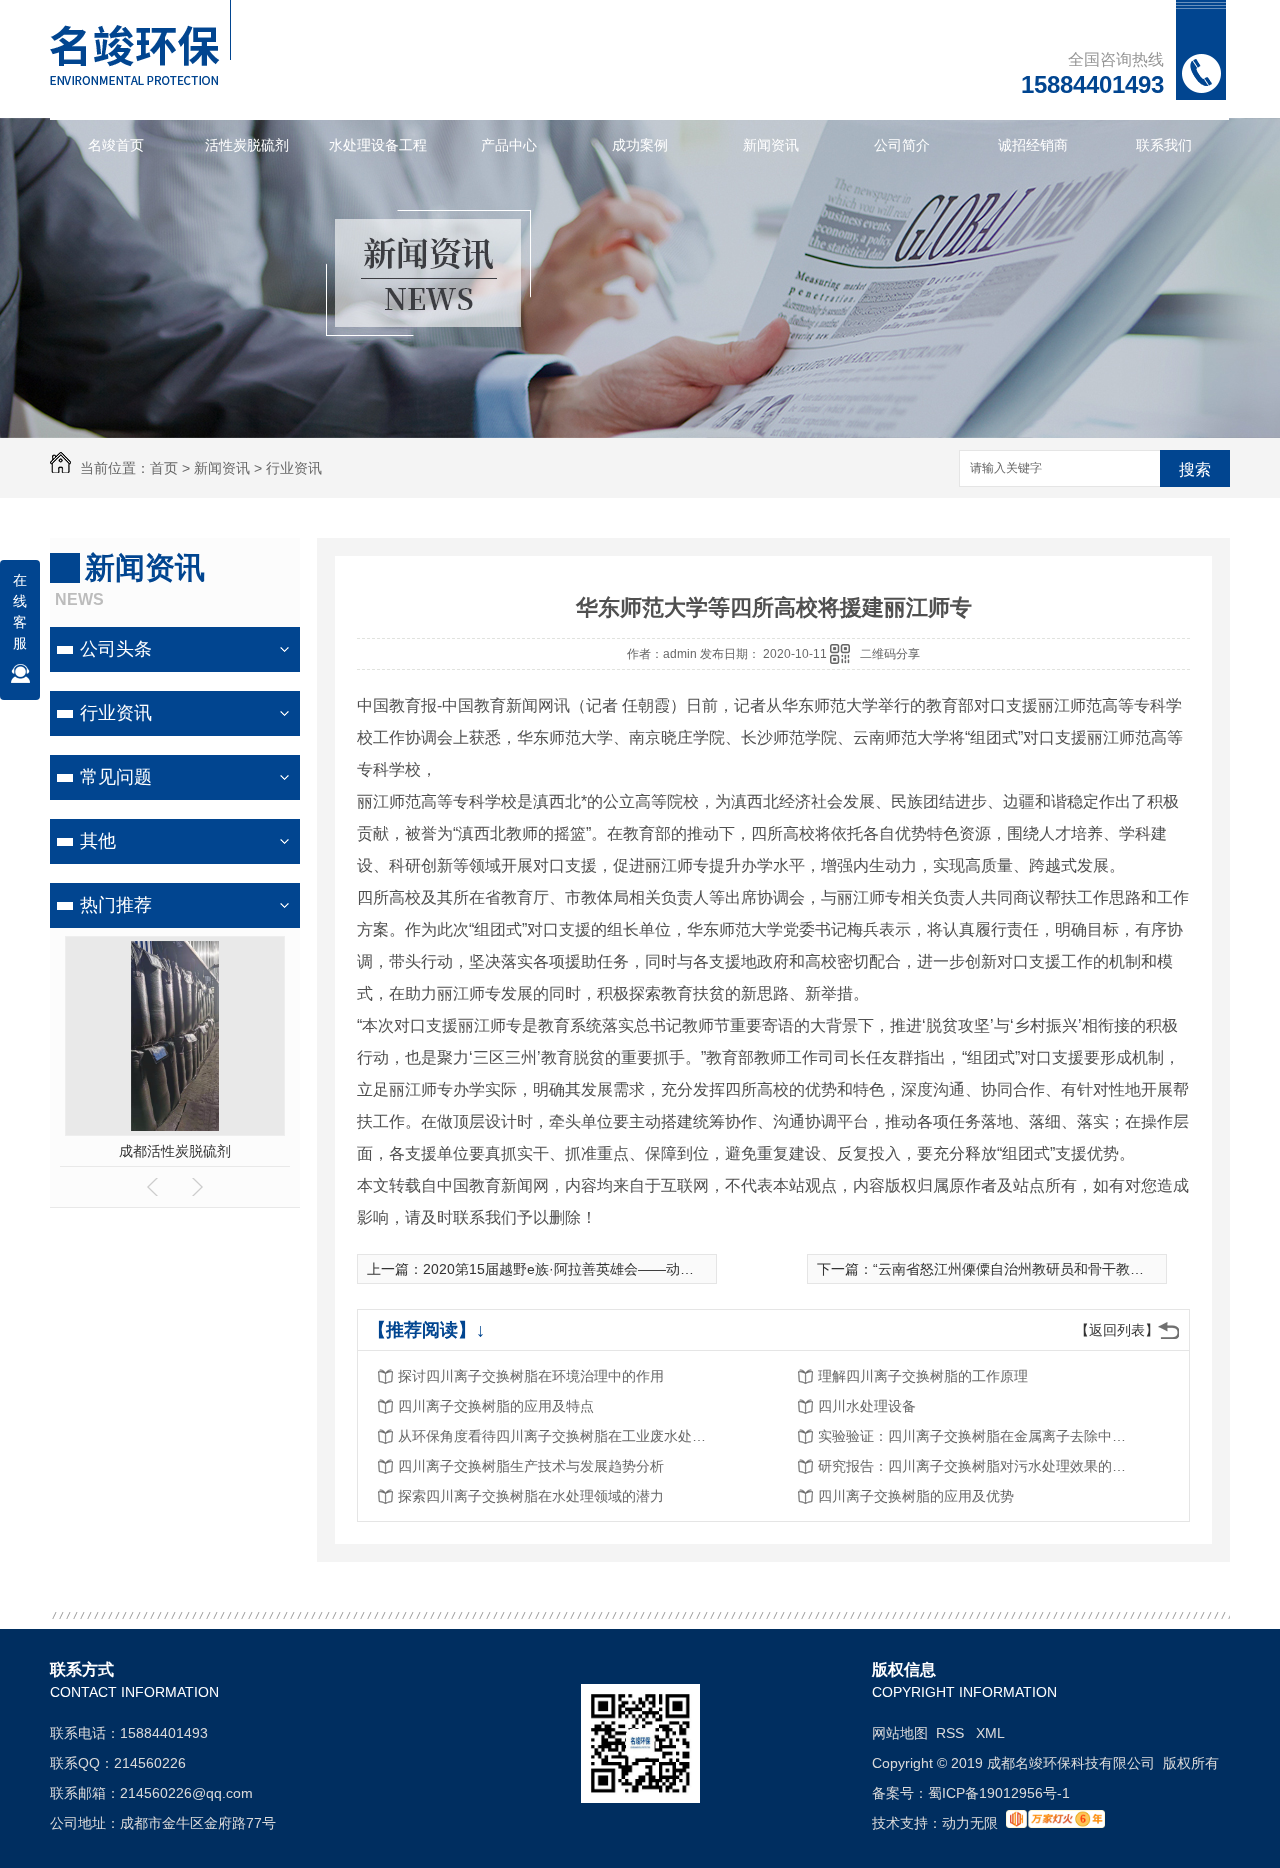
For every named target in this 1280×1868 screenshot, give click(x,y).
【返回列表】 (1117, 1330)
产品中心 (509, 145)
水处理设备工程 (378, 145)
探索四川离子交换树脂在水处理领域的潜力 (531, 1496)
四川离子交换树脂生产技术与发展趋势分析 (531, 1466)
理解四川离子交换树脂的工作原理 (923, 1376)
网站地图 (900, 1733)
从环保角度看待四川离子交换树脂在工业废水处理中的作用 (558, 1436)
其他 (98, 841)
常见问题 (116, 777)
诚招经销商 (1033, 145)
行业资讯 (294, 468)
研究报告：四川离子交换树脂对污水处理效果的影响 (978, 1466)
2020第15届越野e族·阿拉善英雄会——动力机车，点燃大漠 (607, 1269)
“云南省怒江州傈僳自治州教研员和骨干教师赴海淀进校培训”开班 (1074, 1269)
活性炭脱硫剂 (247, 145)
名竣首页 (116, 145)
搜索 (1195, 469)
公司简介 (902, 145)
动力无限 (970, 1823)
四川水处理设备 (867, 1406)
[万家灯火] (1055, 1823)
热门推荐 (116, 905)
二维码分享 (890, 654)
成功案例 (640, 145)
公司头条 (116, 649)
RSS (952, 1733)
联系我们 (1164, 145)
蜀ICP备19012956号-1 (999, 1793)
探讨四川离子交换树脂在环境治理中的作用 (531, 1376)
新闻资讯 (771, 145)
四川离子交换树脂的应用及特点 (496, 1406)
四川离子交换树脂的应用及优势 (916, 1496)
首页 (164, 468)
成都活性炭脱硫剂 (175, 1151)
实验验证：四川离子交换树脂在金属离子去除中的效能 (978, 1436)
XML (990, 1733)
